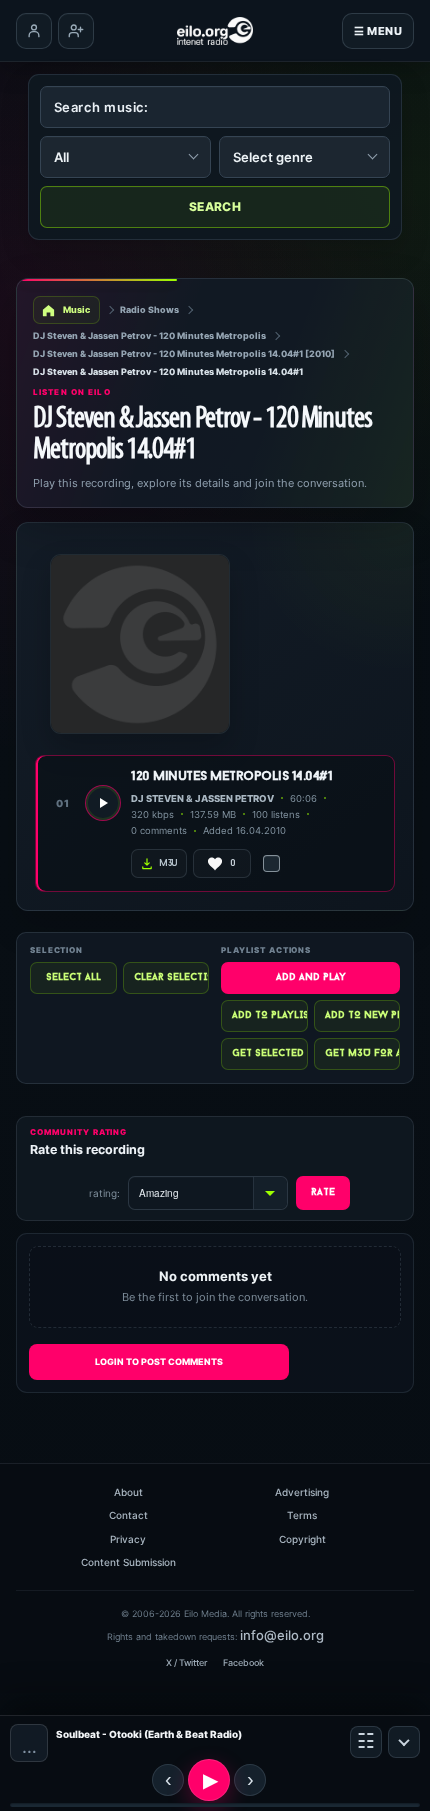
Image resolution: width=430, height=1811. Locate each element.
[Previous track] (168, 1780)
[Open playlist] (366, 1742)
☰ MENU (378, 31)
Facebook (243, 1662)
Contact (128, 1515)
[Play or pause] (209, 1780)
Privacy (128, 1539)
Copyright (302, 1539)
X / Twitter (186, 1662)
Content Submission (128, 1562)
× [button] (404, 1742)
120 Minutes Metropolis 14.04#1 (231, 776)
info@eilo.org (282, 1635)
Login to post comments (159, 1361)
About (128, 1492)
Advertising (302, 1492)
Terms (302, 1515)
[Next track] (250, 1780)
